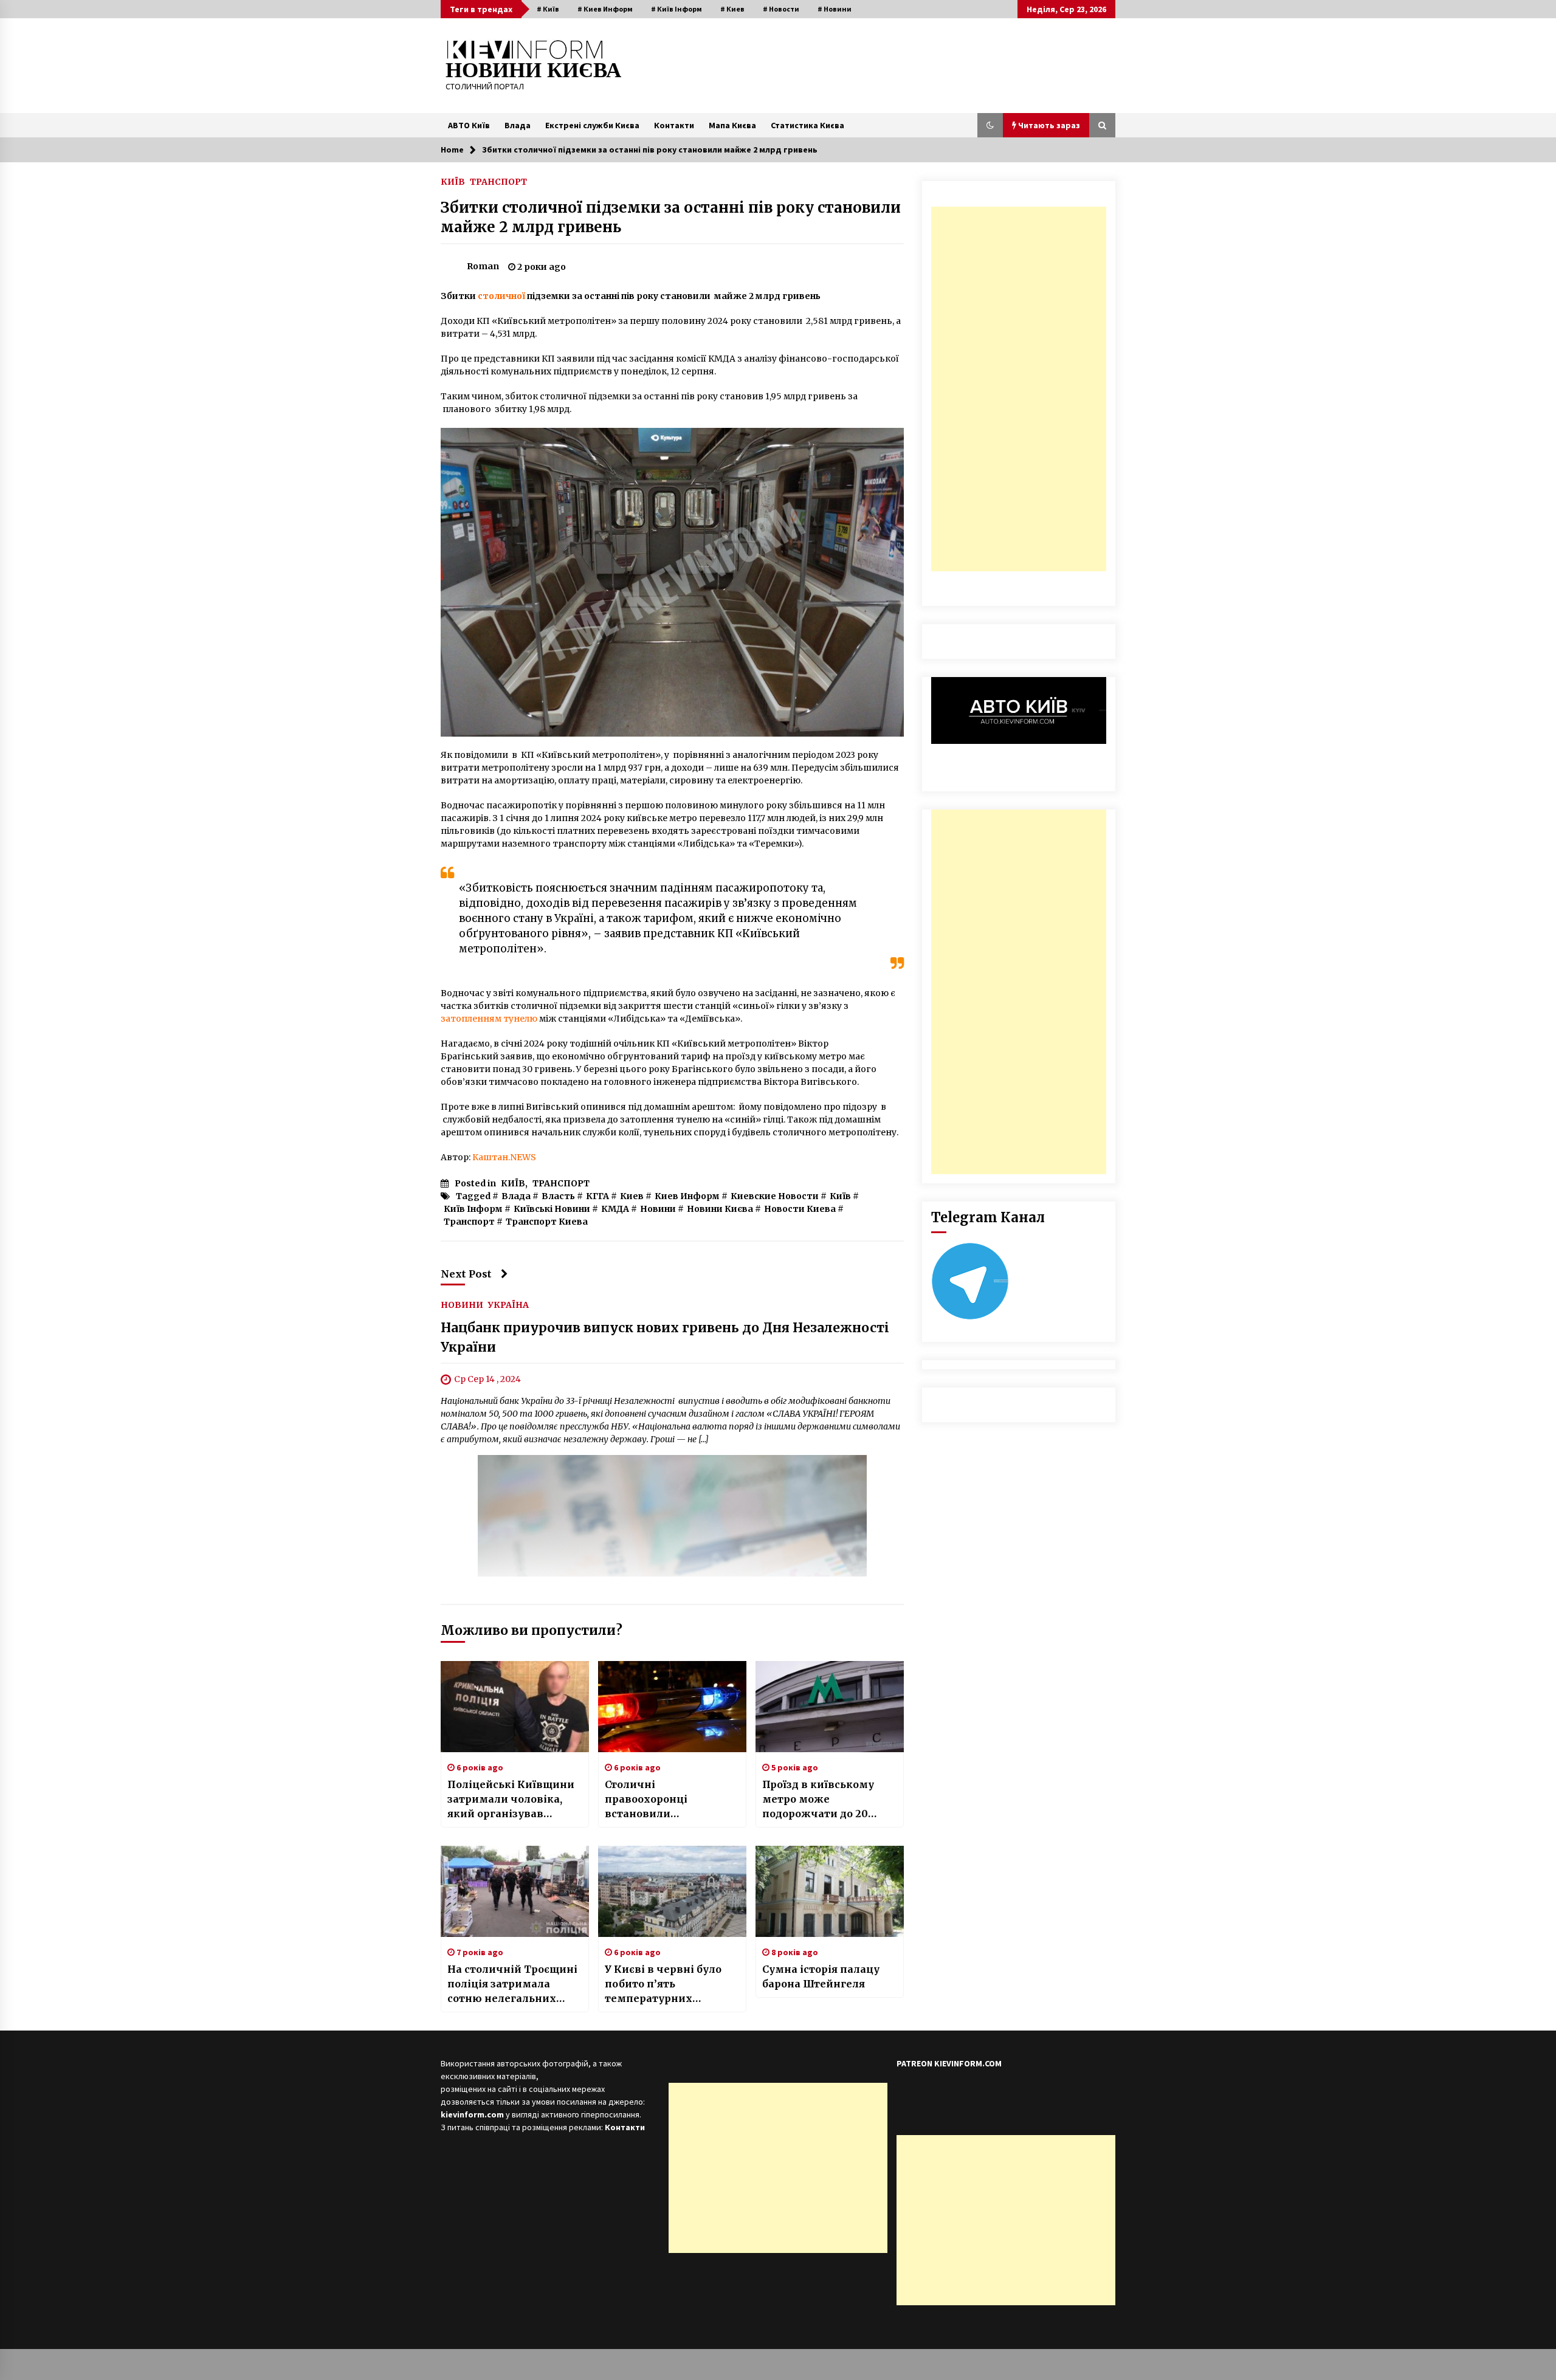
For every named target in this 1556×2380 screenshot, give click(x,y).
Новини (658, 1209)
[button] (990, 125)
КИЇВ (453, 181)
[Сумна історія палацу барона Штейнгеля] (830, 1891)
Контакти (674, 125)
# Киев (732, 9)
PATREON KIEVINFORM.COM (949, 2063)
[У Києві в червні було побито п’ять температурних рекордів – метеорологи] (672, 1891)
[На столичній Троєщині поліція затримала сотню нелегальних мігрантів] (515, 1891)
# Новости (781, 9)
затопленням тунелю (489, 1019)
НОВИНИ (462, 1305)
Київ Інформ (473, 1209)
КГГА (597, 1196)
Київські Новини (552, 1209)
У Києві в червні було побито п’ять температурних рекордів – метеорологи (671, 1984)
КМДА (615, 1209)
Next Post (466, 1274)
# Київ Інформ (676, 9)
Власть (558, 1196)
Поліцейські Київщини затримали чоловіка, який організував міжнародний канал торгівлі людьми (511, 1800)
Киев (632, 1196)
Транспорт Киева (547, 1222)
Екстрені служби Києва (592, 125)
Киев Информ (687, 1196)
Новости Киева (800, 1209)
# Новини (835, 9)
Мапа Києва (732, 125)
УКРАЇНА (508, 1305)
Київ (840, 1196)
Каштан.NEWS (504, 1157)
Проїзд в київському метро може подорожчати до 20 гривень (818, 1800)
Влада (518, 125)
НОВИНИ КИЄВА (533, 70)
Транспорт (469, 1222)
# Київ (548, 9)
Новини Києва (720, 1209)
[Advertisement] (1019, 389)
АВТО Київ (469, 125)
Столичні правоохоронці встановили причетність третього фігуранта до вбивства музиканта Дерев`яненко (667, 1800)
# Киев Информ (605, 9)
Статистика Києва (807, 125)
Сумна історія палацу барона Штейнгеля (821, 1976)
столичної (501, 296)
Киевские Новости (775, 1196)
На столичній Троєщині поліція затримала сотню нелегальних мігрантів (512, 1984)
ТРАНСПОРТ (498, 181)
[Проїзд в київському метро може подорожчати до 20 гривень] (830, 1707)
